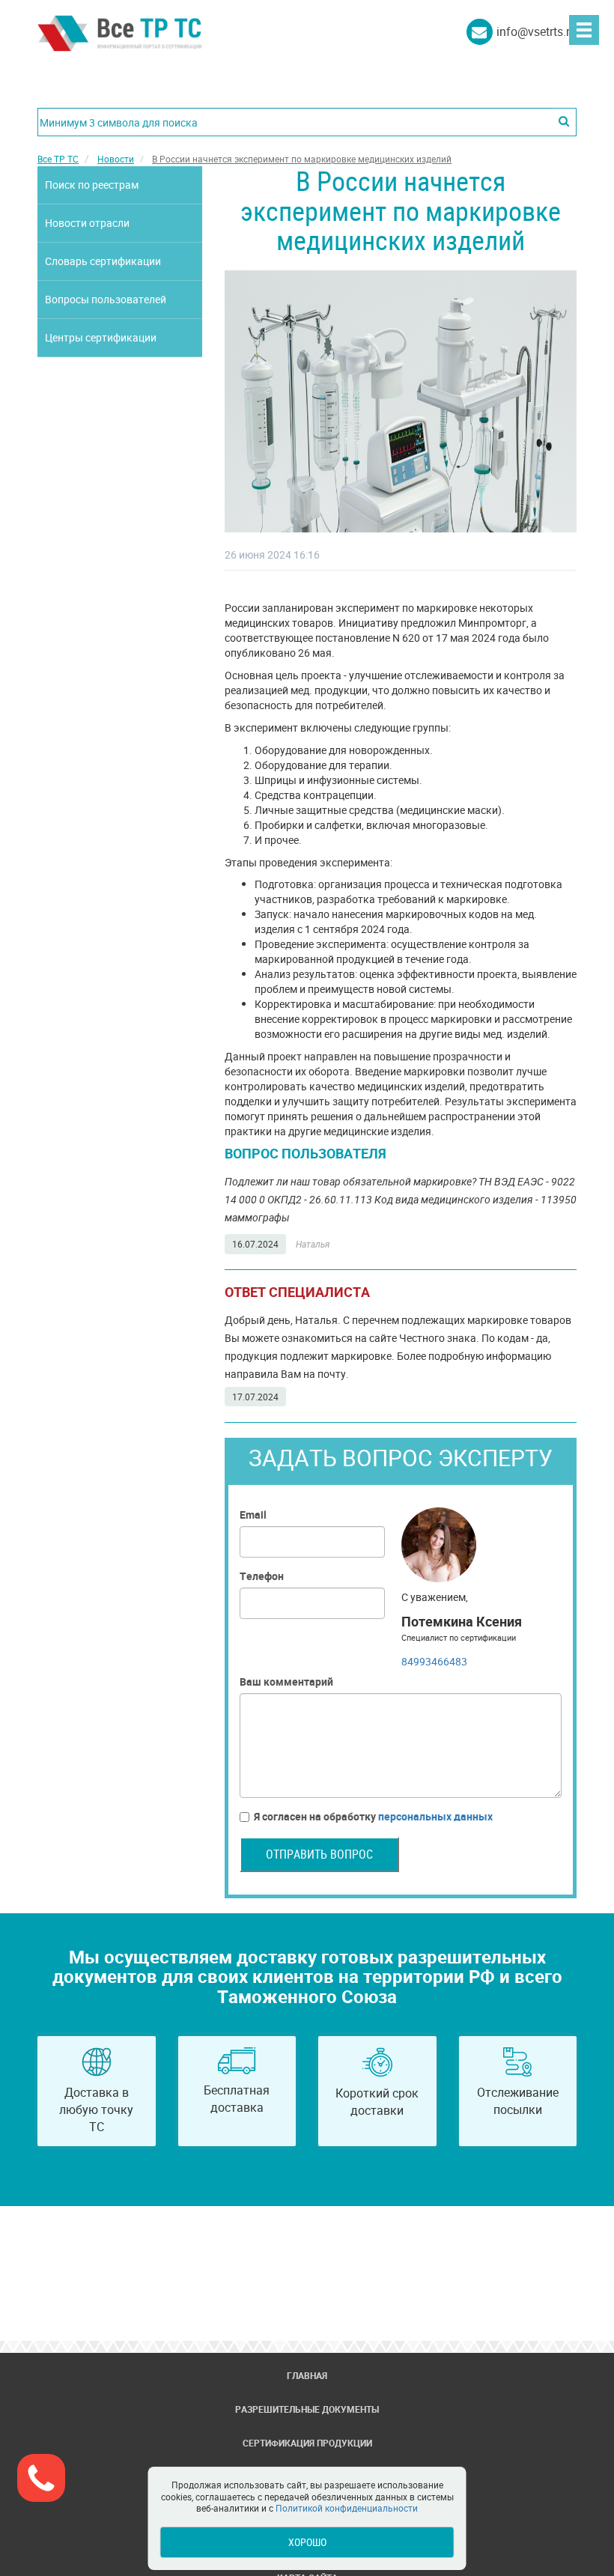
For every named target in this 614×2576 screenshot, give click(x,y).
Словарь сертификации (103, 261)
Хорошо (307, 2542)
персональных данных (435, 1816)
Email (253, 1515)
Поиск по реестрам (92, 185)
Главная (307, 2375)
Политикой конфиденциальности (347, 2508)
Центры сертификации (101, 337)
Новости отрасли (87, 223)
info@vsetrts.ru (537, 31)
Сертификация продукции (307, 2443)
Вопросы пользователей (106, 299)
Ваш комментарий (286, 1682)
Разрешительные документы (307, 2409)
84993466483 (434, 1661)
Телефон (262, 1576)
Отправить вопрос (319, 1854)
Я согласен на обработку (373, 1816)
